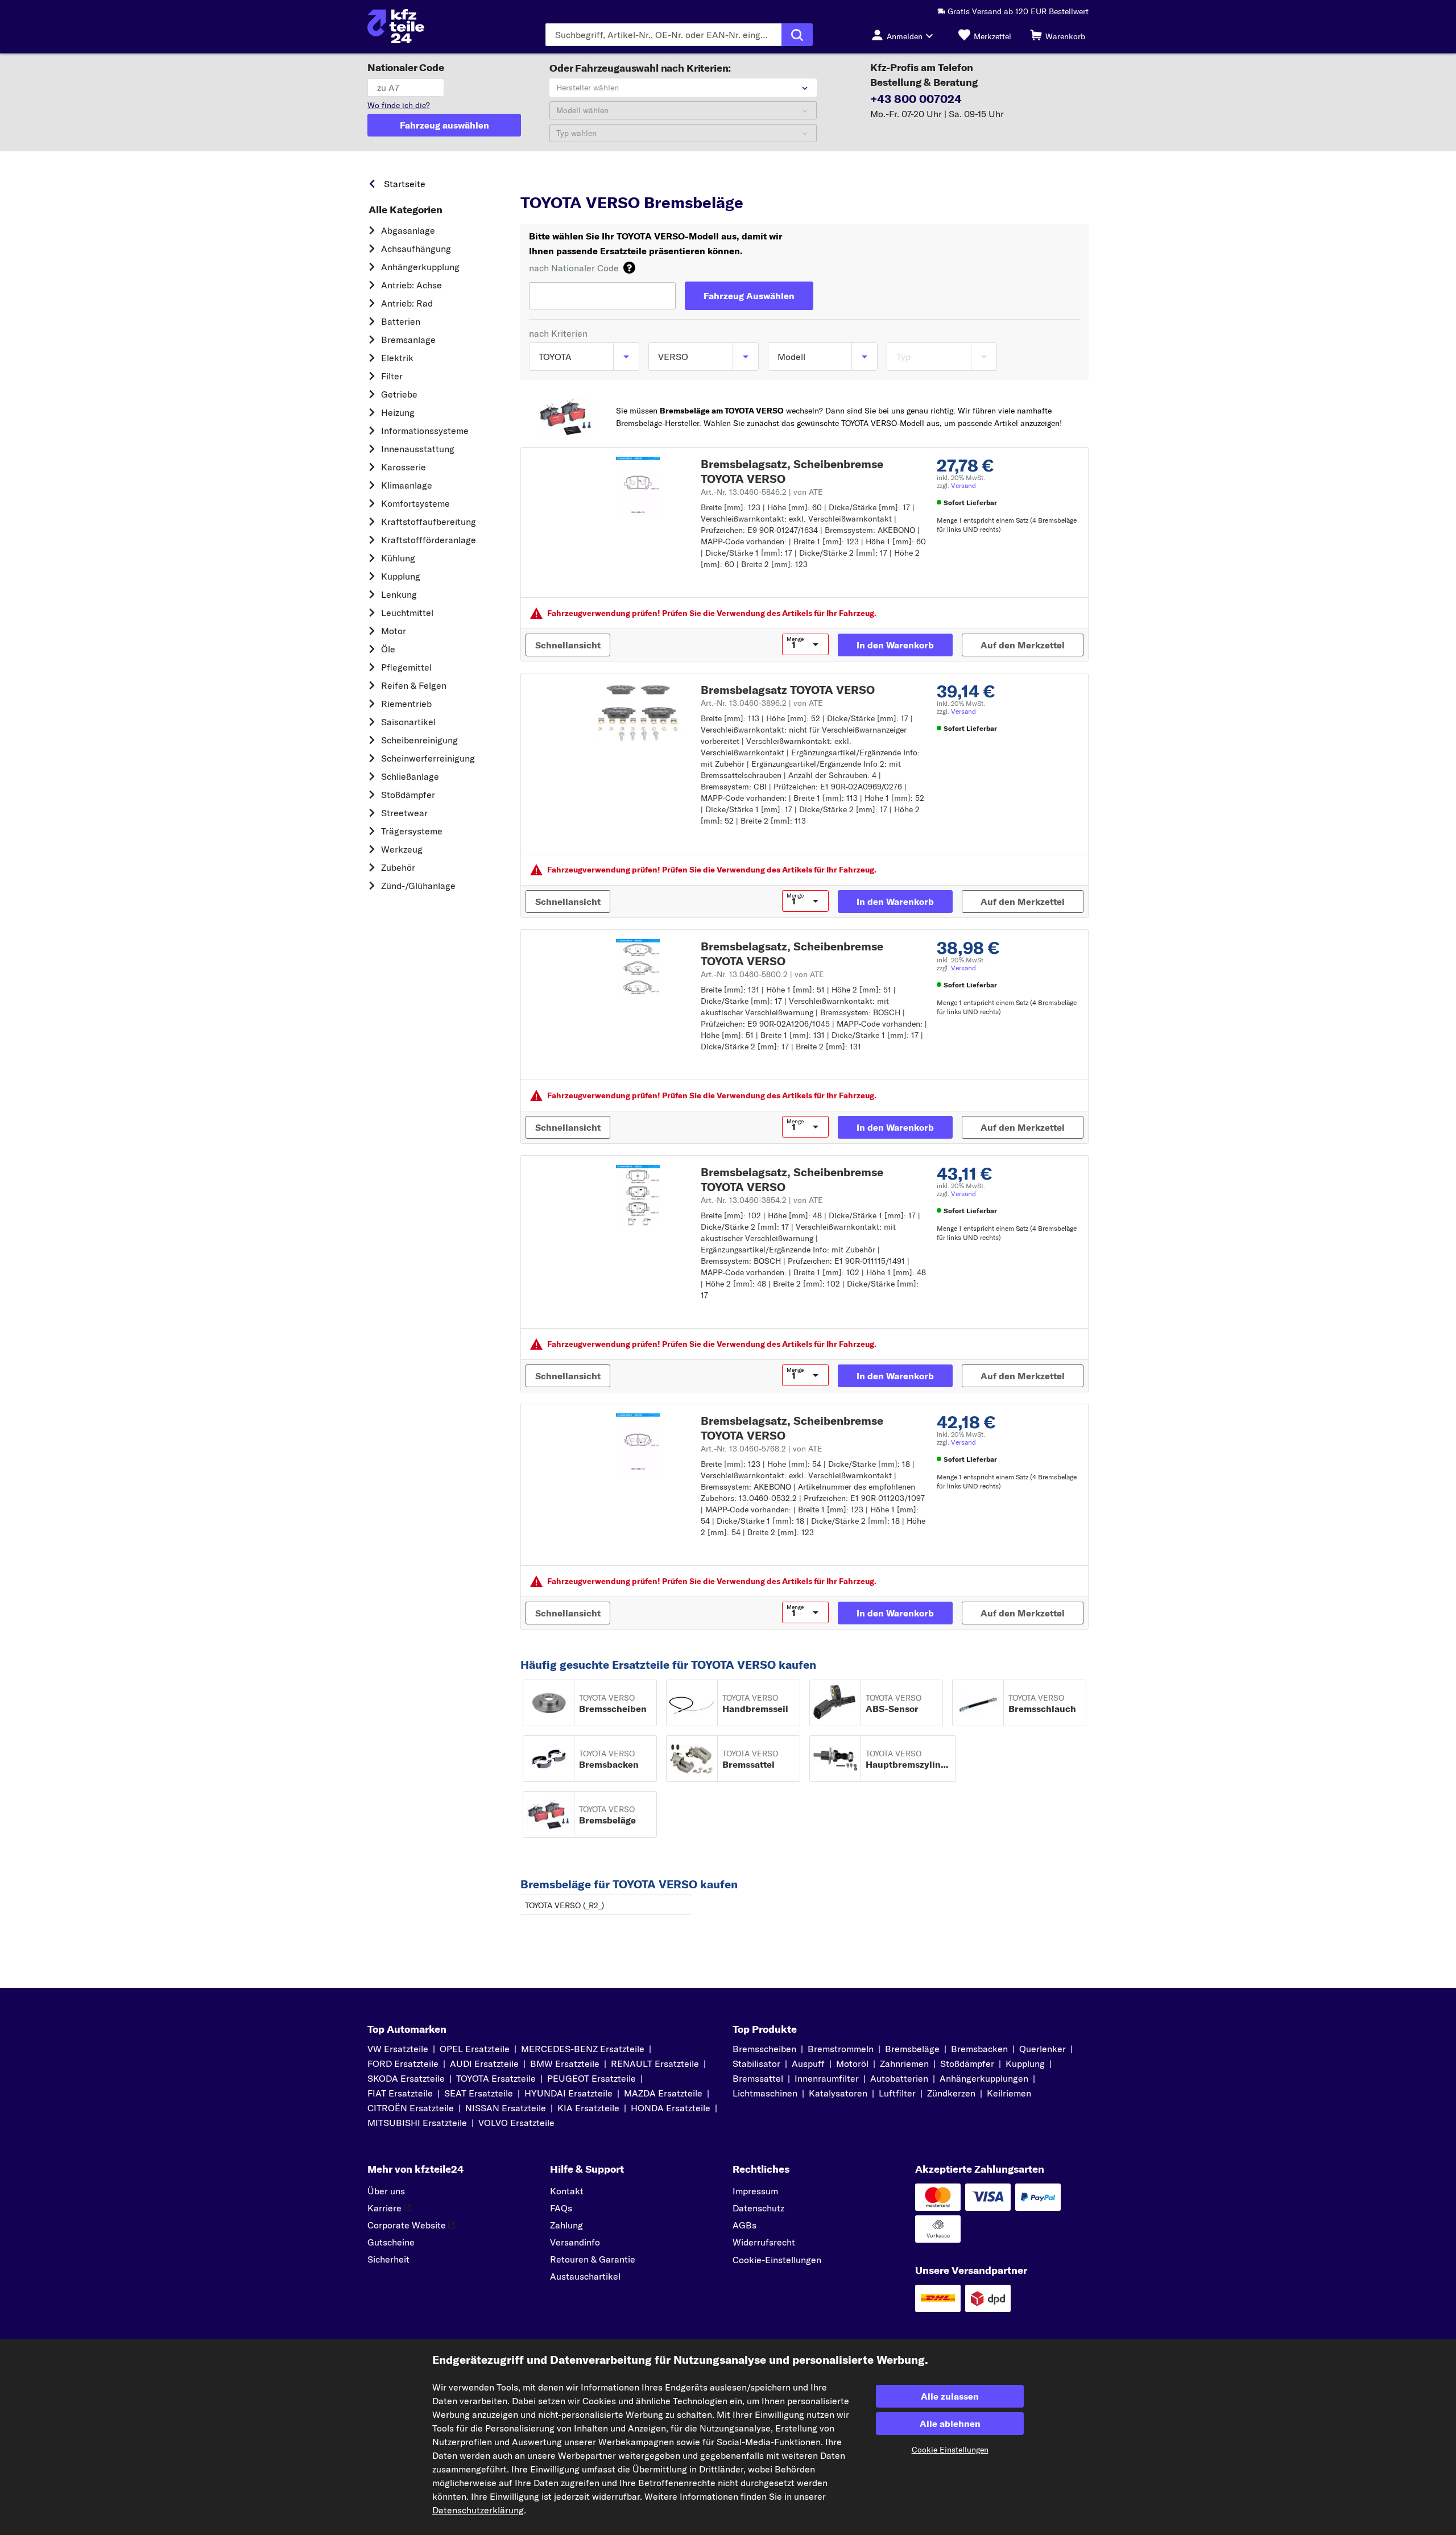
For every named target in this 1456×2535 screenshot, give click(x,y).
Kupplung (401, 576)
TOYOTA (587, 181)
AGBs (744, 2225)
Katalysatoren (838, 2093)
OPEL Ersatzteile (475, 2049)
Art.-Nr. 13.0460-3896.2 (762, 703)
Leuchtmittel (407, 613)
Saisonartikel (408, 722)
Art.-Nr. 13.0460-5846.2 (762, 492)
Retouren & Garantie (593, 2259)
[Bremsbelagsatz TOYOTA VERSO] (638, 713)
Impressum (755, 2191)
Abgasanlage (408, 230)
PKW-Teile (540, 181)
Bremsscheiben (764, 2049)
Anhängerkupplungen (984, 2078)
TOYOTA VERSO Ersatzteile (711, 181)
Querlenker (1043, 2049)
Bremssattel (758, 2078)
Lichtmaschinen (765, 2093)
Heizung (398, 412)
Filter (392, 376)
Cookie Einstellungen (950, 2450)
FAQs (561, 2208)
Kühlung (398, 558)
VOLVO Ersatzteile (516, 2123)
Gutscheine (391, 2242)
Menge (795, 639)
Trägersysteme (412, 831)
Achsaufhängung (416, 249)
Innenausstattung (418, 449)
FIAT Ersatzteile (400, 2093)
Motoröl (852, 2063)
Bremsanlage (408, 340)
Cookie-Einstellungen (777, 2260)
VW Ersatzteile (398, 2049)
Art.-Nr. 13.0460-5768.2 (762, 1449)
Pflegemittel (406, 667)
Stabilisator (756, 2063)
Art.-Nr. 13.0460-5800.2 (762, 974)
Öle (388, 649)
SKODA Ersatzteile (406, 2078)
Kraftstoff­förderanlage (429, 540)
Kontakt (567, 2191)
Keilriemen (1009, 2093)
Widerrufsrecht (764, 2242)
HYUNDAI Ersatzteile (568, 2093)
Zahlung (566, 2225)
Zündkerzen (951, 2093)
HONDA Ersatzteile (671, 2108)
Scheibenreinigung (419, 740)
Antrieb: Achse (411, 285)
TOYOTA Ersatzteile (496, 2078)
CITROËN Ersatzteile (411, 2108)
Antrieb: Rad (407, 303)
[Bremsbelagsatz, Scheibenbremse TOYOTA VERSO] (638, 487)
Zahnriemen (904, 2063)
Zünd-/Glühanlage (418, 886)
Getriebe (399, 394)
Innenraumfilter (827, 2078)
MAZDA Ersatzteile (663, 2093)
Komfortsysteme (415, 503)
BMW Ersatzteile (565, 2063)
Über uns (386, 2191)
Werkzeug (402, 849)
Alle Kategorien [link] (406, 210)
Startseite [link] (405, 184)
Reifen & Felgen (414, 685)
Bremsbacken (979, 2049)
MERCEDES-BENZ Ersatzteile (583, 2049)
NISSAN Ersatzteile (506, 2108)
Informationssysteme (425, 431)
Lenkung (399, 594)
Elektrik (397, 358)
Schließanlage (410, 776)
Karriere (384, 2208)
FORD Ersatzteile (403, 2063)
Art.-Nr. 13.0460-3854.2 (762, 1200)
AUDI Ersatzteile (484, 2063)
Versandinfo (575, 2242)
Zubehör (398, 867)
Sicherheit (388, 2259)
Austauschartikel (585, 2276)
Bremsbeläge (912, 2049)
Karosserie (404, 467)
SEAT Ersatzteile (479, 2093)
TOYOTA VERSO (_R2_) (564, 1905)
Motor (394, 631)
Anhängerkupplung (420, 267)
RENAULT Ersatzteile (655, 2063)
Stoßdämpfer (408, 795)
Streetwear (404, 813)
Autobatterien (899, 2078)
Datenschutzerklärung (478, 2510)
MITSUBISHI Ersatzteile (417, 2123)
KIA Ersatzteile (588, 2108)
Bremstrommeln (841, 2049)
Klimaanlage (407, 485)
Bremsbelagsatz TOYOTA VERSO (788, 690)
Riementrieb (406, 704)
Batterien (401, 321)
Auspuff (808, 2063)
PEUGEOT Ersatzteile (591, 2078)
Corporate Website (407, 2225)
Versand (963, 485)
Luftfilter (897, 2093)
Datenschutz (758, 2208)
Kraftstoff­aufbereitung (429, 522)
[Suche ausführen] (797, 35)
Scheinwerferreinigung (428, 758)
